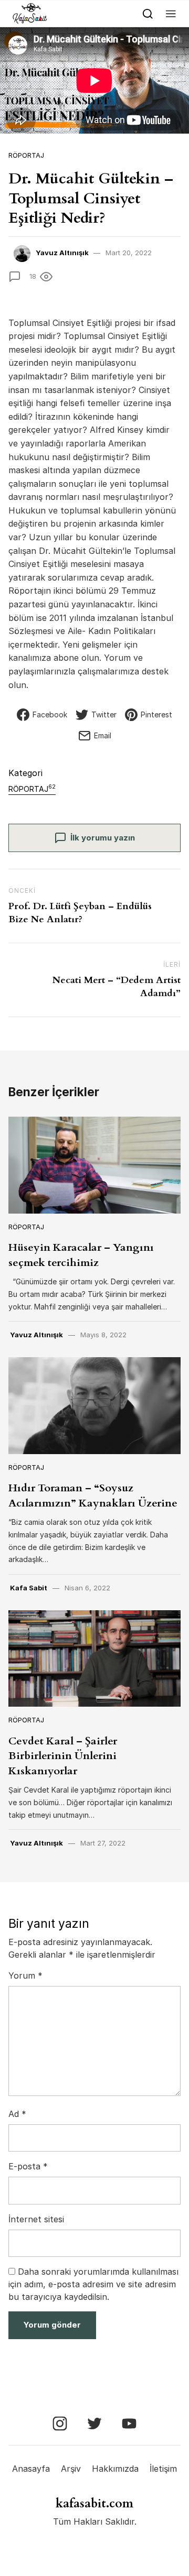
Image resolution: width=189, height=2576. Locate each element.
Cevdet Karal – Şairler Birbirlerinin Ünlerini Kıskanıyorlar (63, 1756)
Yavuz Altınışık (62, 253)
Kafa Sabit (29, 1588)
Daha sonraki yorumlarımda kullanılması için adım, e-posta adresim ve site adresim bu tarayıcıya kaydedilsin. (93, 2284)
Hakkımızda (115, 2469)
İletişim (163, 2469)
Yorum (25, 1975)
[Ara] (148, 13)
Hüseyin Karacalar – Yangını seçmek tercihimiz (81, 1255)
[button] (171, 13)
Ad (17, 2114)
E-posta (28, 2166)
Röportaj (26, 155)
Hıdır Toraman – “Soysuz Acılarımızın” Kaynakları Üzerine (93, 1495)
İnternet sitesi (36, 2219)
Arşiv (71, 2469)
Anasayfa (31, 2469)
